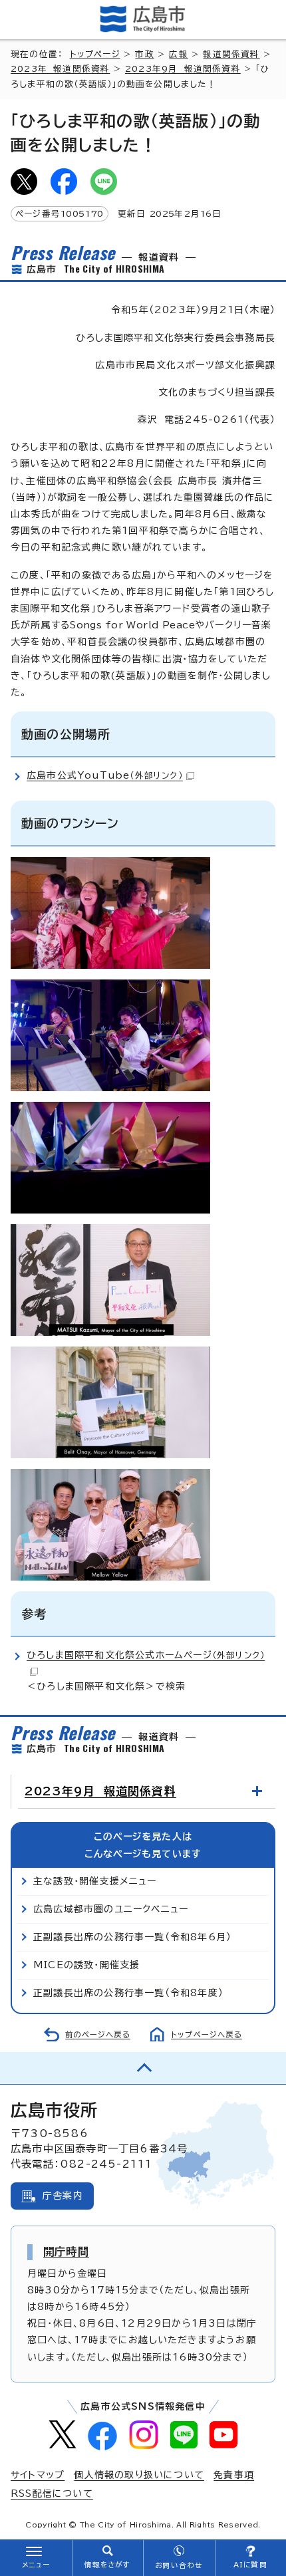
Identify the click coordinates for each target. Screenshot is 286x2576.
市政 (144, 54)
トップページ (95, 54)
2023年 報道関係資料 (60, 69)
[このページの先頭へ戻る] (143, 2068)
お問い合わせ (179, 2565)
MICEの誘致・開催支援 (86, 1965)
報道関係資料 (231, 54)
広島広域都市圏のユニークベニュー (111, 1909)
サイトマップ (38, 2475)
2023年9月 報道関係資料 (183, 69)
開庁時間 (66, 2252)
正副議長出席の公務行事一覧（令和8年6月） (132, 1937)
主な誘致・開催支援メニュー (95, 1881)
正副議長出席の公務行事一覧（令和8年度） (128, 1993)
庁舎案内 (63, 2196)
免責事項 (234, 2475)
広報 (178, 54)
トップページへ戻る (207, 2034)
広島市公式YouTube (105, 775)
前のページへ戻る (98, 2034)
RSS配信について (52, 2494)
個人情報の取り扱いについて (139, 2475)
